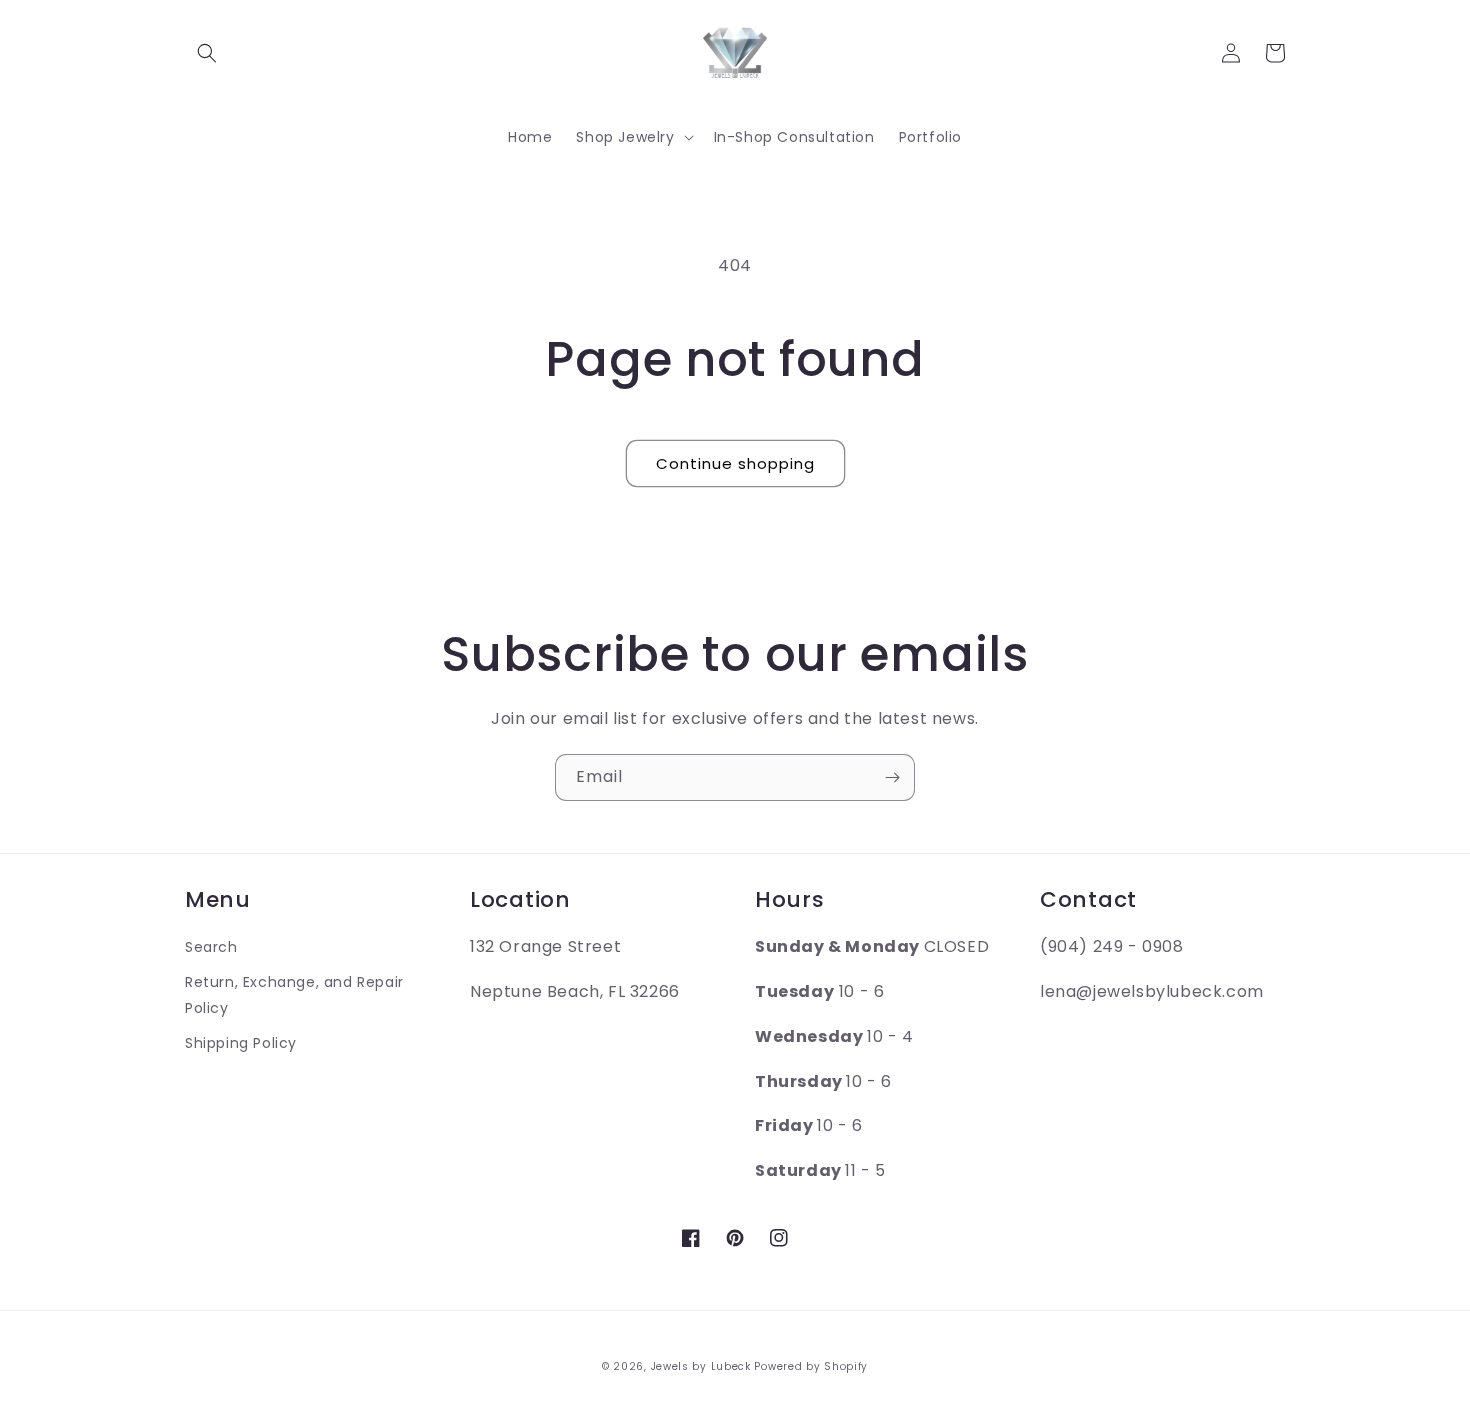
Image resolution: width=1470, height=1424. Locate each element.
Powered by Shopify (811, 1366)
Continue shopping (735, 463)
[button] (207, 53)
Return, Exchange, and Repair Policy (294, 994)
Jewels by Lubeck (701, 1366)
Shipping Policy (241, 1043)
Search (211, 947)
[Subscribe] (892, 777)
